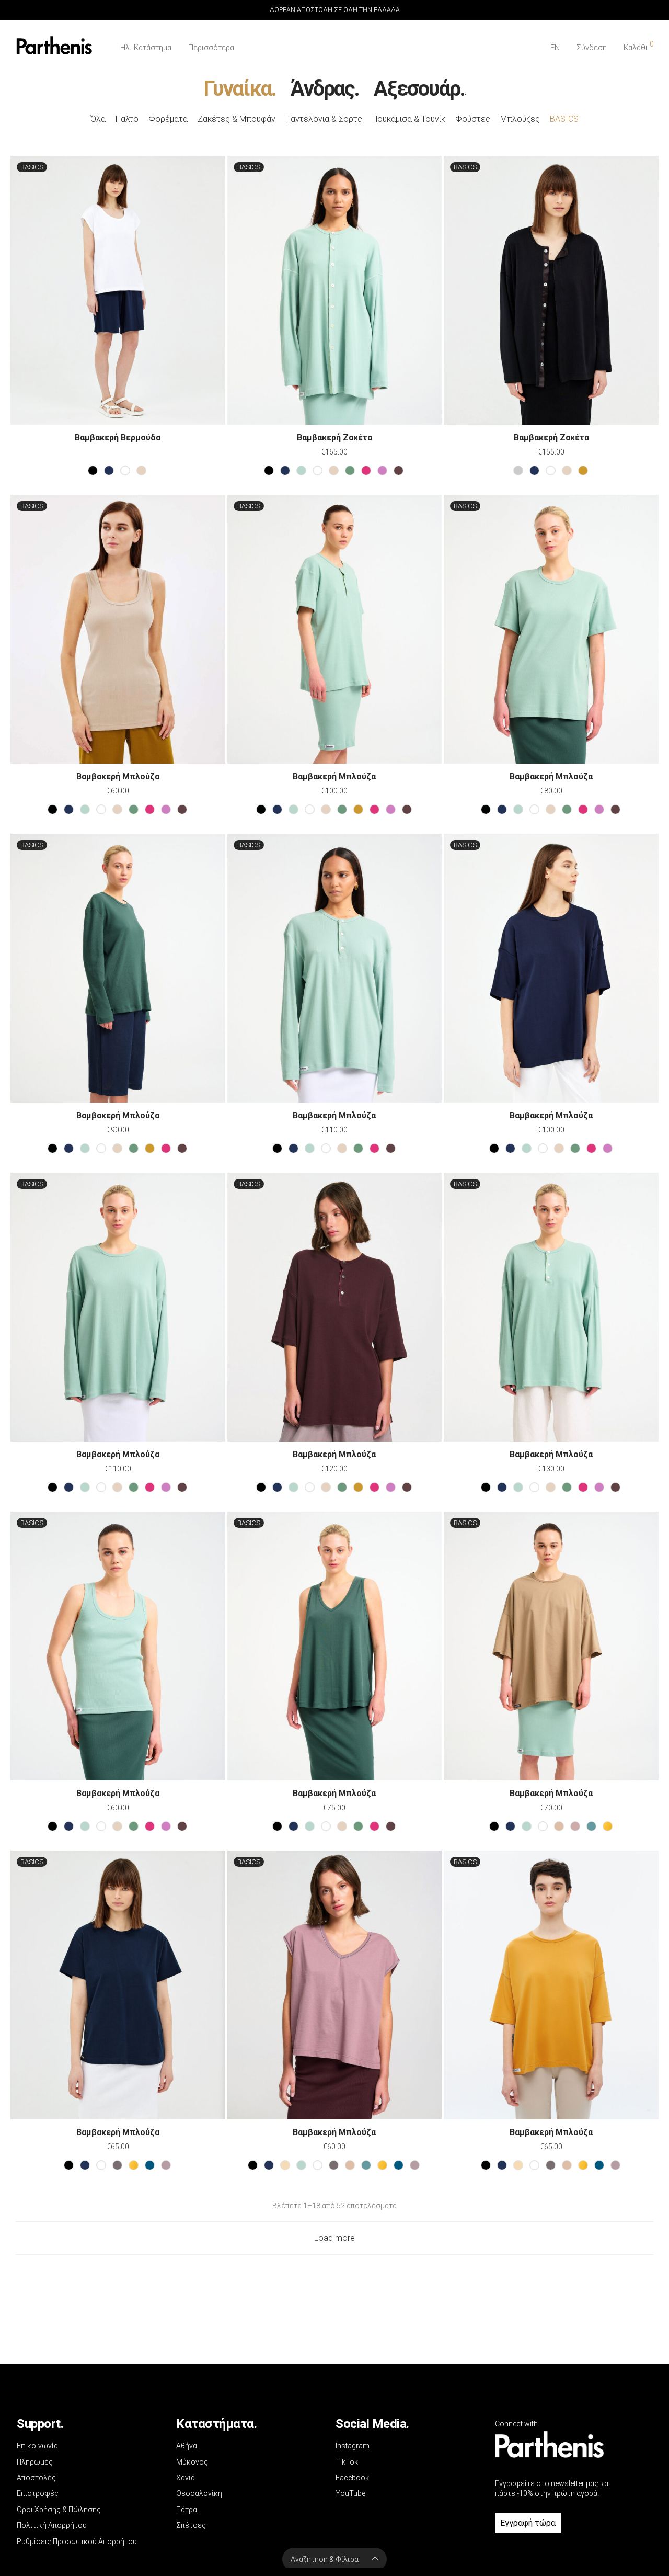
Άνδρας (322, 89)
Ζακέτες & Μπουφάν (237, 119)
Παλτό (127, 119)
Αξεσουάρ (417, 89)
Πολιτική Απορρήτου (52, 2525)
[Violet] (382, 470)
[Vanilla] (285, 2165)
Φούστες (473, 119)
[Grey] (117, 2165)
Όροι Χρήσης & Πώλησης (59, 2510)
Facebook (352, 2478)
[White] (125, 470)
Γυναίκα (237, 89)
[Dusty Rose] (575, 1826)
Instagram (353, 2446)
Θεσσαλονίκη (199, 2493)
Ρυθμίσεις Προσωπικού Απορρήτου (77, 2541)
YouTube (350, 2493)
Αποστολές (36, 2478)
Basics (564, 119)
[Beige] (141, 470)
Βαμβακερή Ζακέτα (334, 438)
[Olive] (583, 470)
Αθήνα (187, 2446)
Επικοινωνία (37, 2446)
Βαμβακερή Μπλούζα (118, 776)
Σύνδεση (592, 48)
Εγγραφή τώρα (528, 2523)
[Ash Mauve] (166, 2165)
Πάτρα (187, 2510)
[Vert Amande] (301, 470)
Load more (334, 2238)
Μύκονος (192, 2462)
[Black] (93, 470)
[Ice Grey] (518, 470)
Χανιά (186, 2478)
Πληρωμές (35, 2462)
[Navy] (109, 470)
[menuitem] (555, 48)
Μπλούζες (520, 119)
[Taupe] (559, 1826)
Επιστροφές (38, 2493)
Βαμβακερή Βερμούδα (118, 438)
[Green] (350, 470)
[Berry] (366, 470)
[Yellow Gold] (608, 1826)
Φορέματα (168, 119)
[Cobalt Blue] (150, 2165)
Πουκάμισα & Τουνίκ (409, 119)
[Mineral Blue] (591, 1826)
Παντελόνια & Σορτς (324, 119)
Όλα (98, 119)
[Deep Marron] (399, 470)
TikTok (347, 2462)
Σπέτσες (191, 2525)
